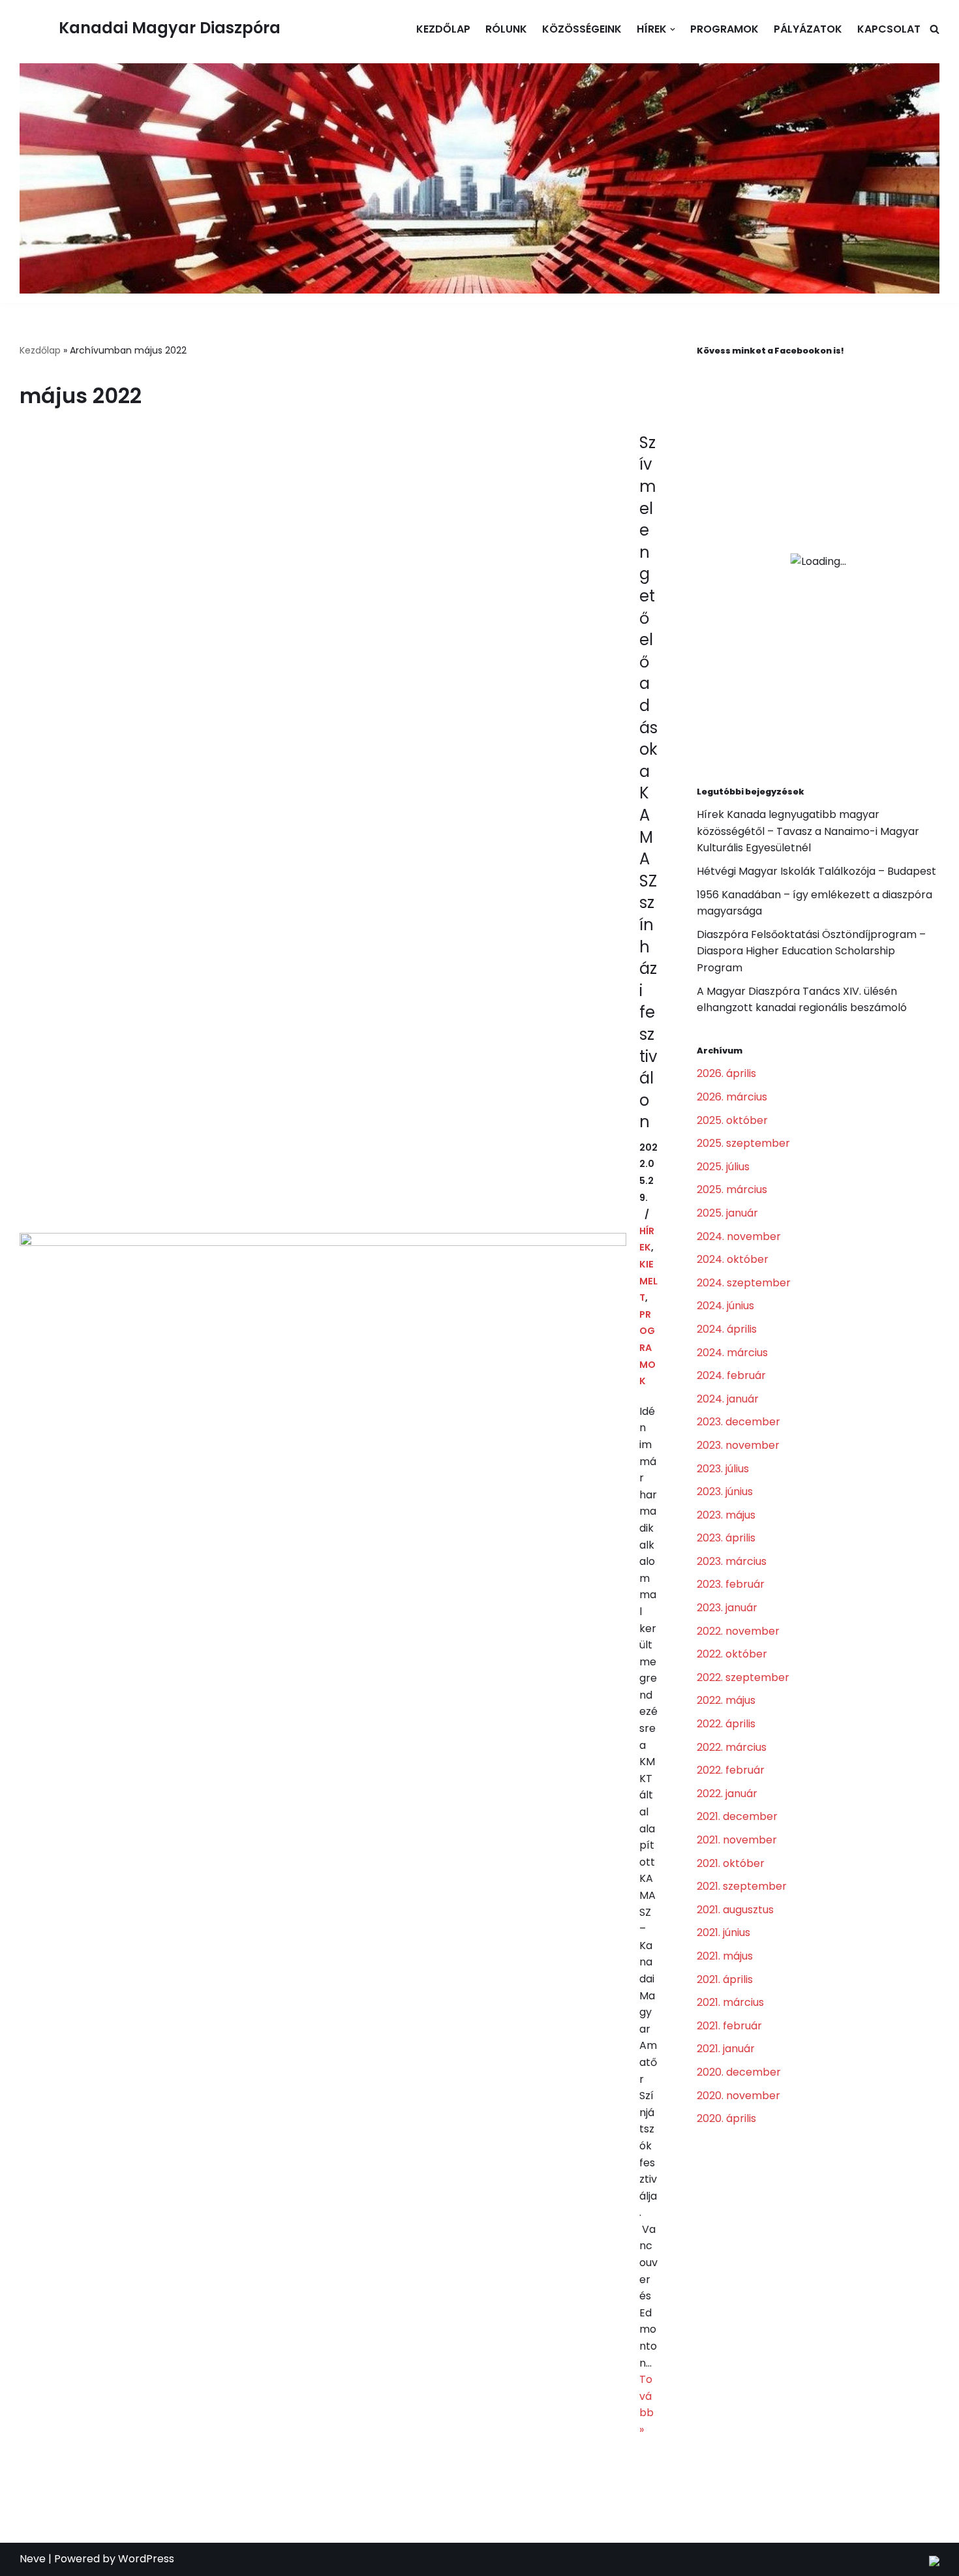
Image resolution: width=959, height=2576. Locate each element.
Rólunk (506, 29)
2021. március (730, 2002)
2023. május (726, 1515)
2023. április (726, 1538)
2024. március (732, 1353)
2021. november (737, 1840)
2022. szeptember (743, 1677)
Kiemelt (648, 1281)
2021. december (737, 1816)
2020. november (738, 2096)
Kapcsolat (889, 29)
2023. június (725, 1492)
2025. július (723, 1167)
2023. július (723, 1469)
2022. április (726, 1724)
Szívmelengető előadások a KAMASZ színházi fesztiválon (648, 782)
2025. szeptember (743, 1143)
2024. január (728, 1399)
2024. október (733, 1259)
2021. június (723, 1932)
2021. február (729, 2026)
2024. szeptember (744, 1283)
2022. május (726, 1700)
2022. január (727, 1794)
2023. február (731, 1584)
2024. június (725, 1306)
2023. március (732, 1561)
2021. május (725, 1956)
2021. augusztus (735, 1910)
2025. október (732, 1120)
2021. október (731, 1863)
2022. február (731, 1770)
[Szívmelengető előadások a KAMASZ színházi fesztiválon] (323, 1435)
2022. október (732, 1654)
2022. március (732, 1747)
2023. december (738, 1422)
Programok (724, 29)
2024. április (727, 1329)
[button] (673, 29)
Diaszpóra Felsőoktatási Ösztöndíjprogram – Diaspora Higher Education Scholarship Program (811, 951)
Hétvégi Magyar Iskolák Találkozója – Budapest (816, 871)
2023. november (738, 1445)
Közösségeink (582, 29)
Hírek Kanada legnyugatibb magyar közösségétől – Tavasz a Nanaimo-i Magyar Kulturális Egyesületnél (808, 831)
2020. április (726, 2118)
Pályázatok (808, 29)
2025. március (732, 1190)
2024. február (731, 1375)
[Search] (935, 29)
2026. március (732, 1097)
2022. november (738, 1631)
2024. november (739, 1236)
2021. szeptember (742, 1886)
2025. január (727, 1213)
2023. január (727, 1608)
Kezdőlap (443, 29)
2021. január (726, 2049)
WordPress (146, 2559)
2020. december (739, 2072)
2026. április (726, 1073)
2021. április (725, 1979)
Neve (33, 2559)
